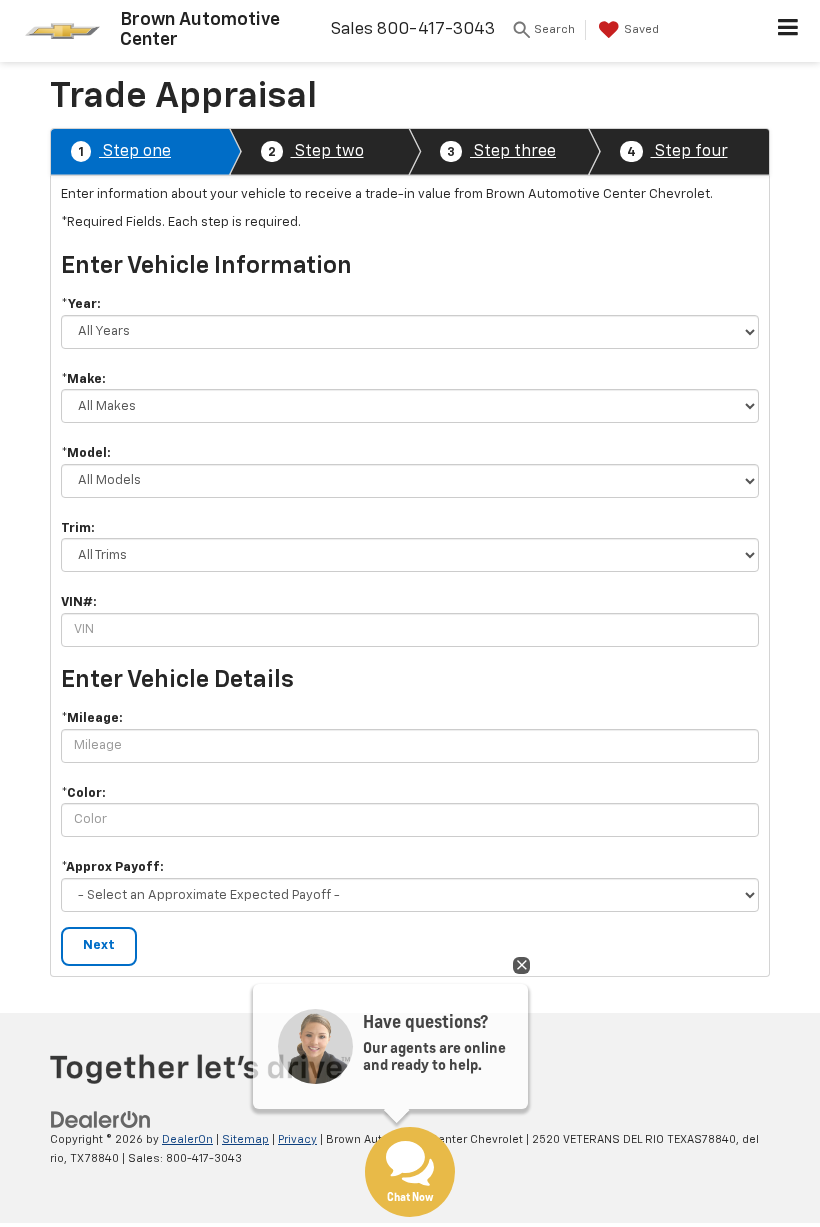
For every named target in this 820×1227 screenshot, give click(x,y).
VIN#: (79, 602)
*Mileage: (92, 718)
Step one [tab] (124, 152)
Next (99, 945)
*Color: (83, 793)
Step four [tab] (677, 152)
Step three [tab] (501, 152)
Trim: (78, 528)
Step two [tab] (316, 152)
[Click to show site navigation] (788, 31)
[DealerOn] (101, 1119)
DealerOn (187, 1139)
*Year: (81, 304)
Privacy (297, 1139)
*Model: (86, 453)
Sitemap (245, 1139)
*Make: (83, 379)
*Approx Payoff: (112, 867)
